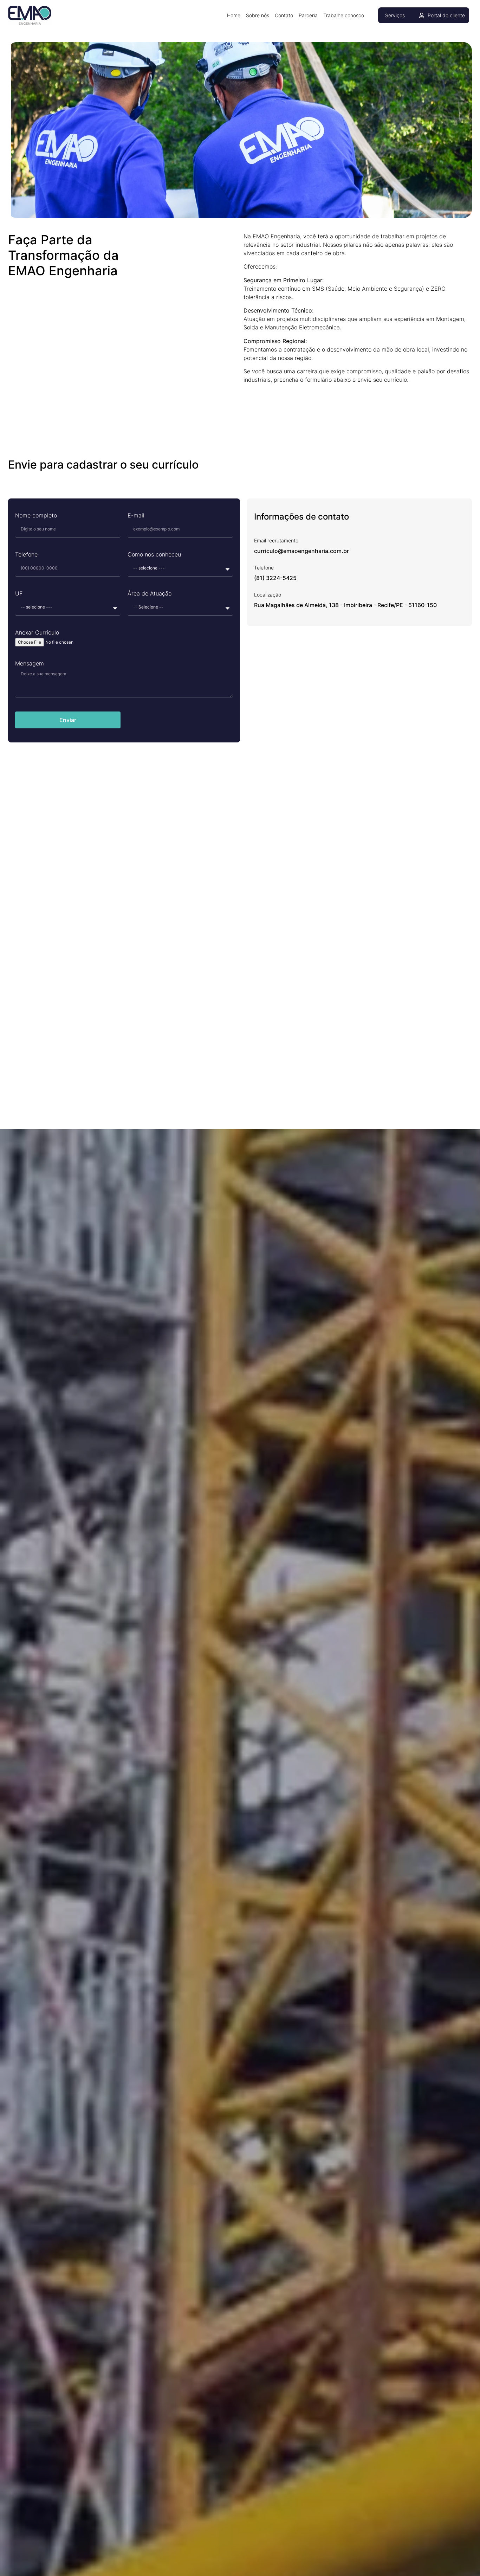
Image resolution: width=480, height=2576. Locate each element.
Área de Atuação (150, 594)
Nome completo (36, 516)
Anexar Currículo (37, 633)
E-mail (136, 516)
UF (19, 594)
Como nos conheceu (154, 555)
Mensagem (30, 664)
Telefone (26, 555)
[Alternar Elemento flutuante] (453, 2556)
